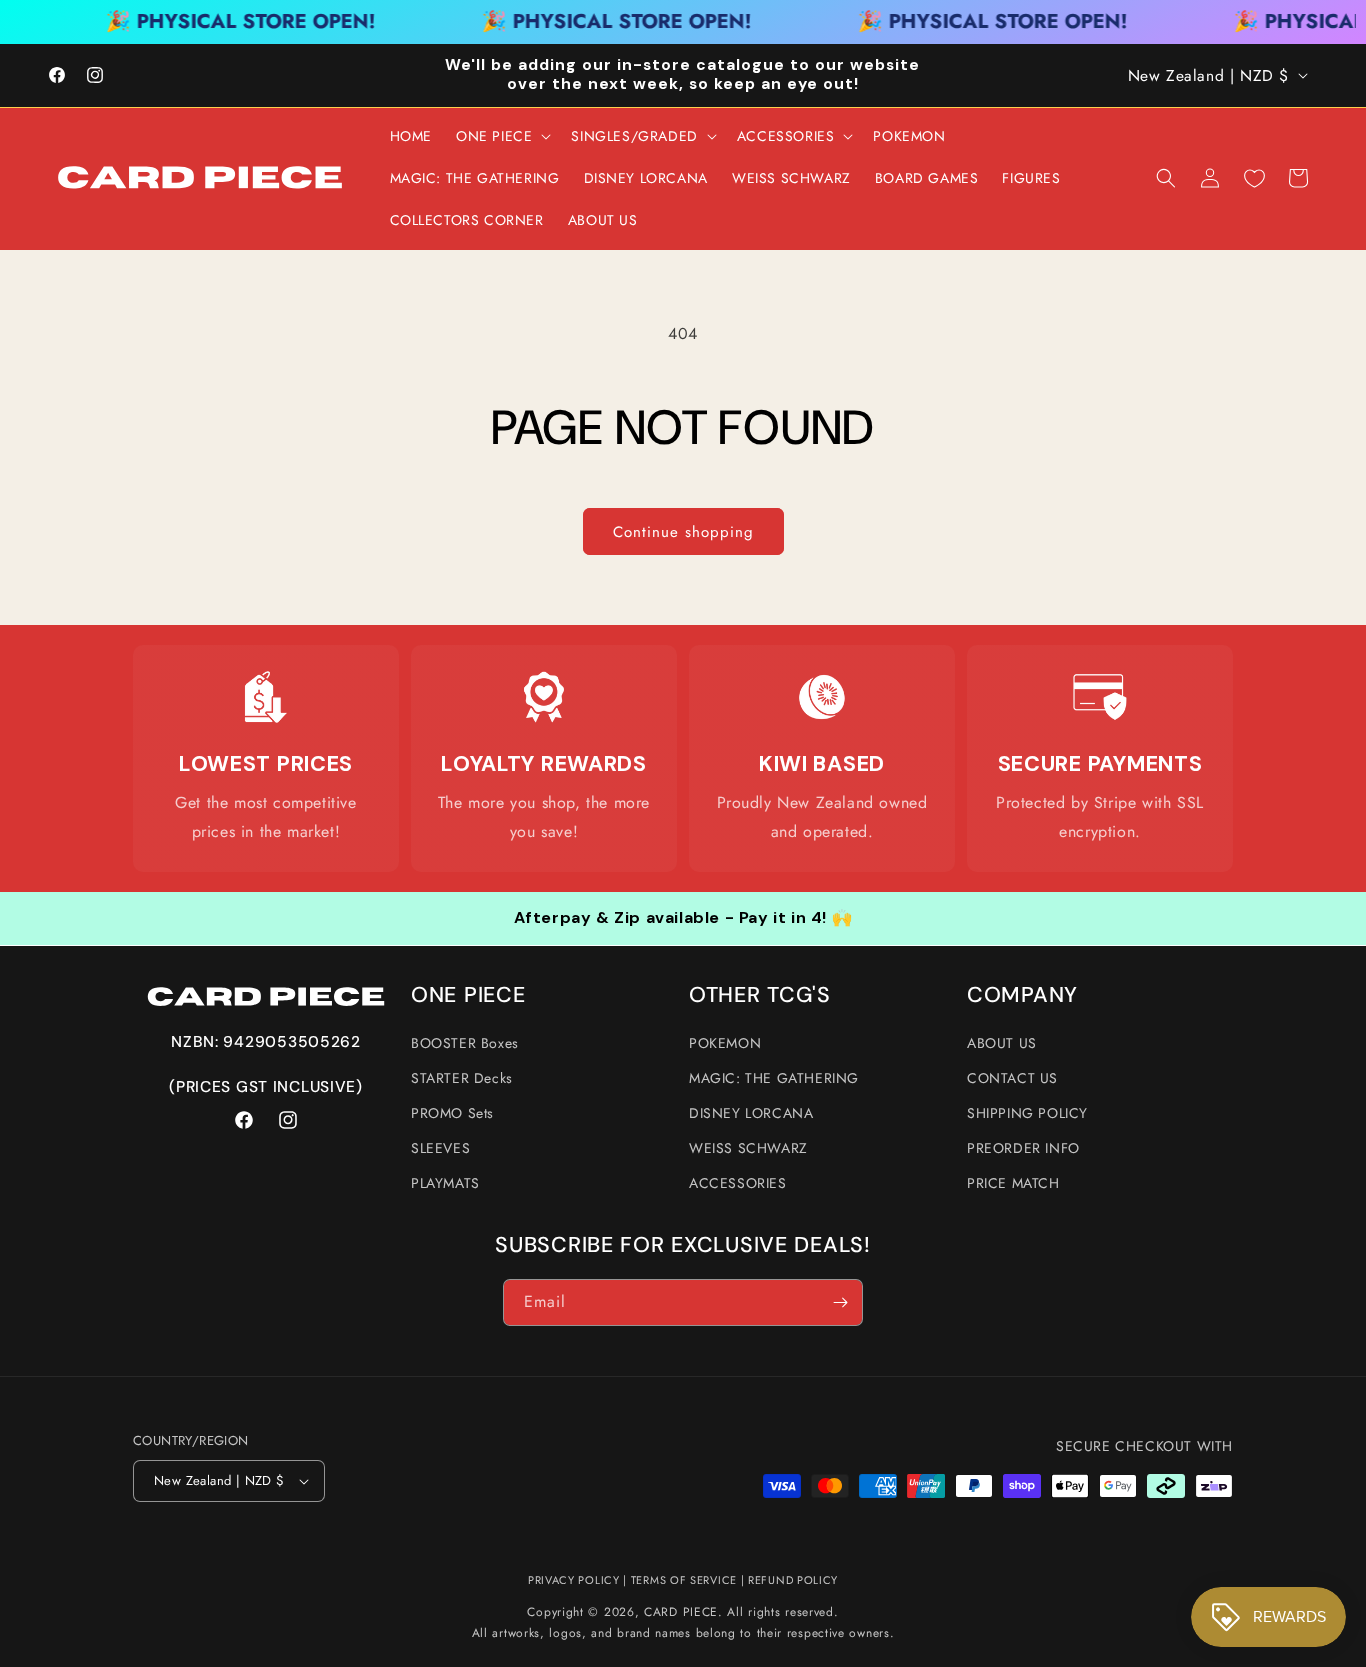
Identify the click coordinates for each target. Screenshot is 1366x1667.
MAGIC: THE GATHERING (774, 1078)
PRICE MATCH (1013, 1183)
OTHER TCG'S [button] (760, 995)
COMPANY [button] (1022, 995)
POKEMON (725, 1043)
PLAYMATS (445, 1183)
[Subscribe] (840, 1302)
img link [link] (266, 697)
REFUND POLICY (793, 1580)
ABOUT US (1002, 1043)
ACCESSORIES (738, 1183)
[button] (501, 136)
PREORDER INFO (1023, 1148)
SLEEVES (440, 1148)
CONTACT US (1012, 1078)
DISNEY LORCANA (751, 1113)
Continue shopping (683, 532)
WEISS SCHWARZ (748, 1148)
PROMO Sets (452, 1113)
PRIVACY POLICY (574, 1580)
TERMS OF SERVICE (684, 1580)
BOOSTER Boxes (465, 1043)
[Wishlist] (1254, 178)
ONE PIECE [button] (468, 995)
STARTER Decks (462, 1078)
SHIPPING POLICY (1027, 1113)
